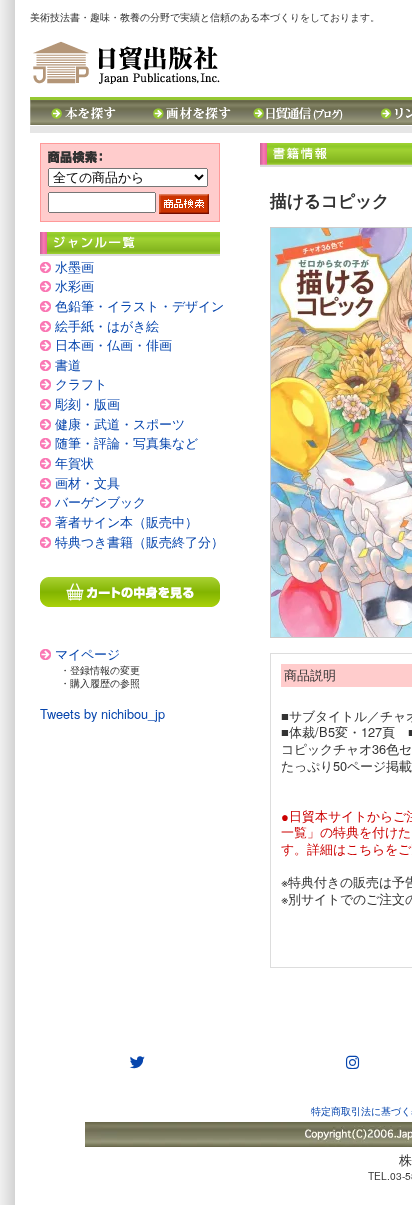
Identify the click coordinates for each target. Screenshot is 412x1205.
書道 (68, 364)
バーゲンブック (100, 501)
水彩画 (74, 285)
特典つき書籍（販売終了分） (139, 541)
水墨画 (74, 266)
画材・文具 (87, 482)
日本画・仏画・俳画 (113, 344)
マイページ (87, 653)
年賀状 (74, 462)
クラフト (81, 383)
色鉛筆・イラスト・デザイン (139, 305)
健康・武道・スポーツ (120, 423)
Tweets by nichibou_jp (102, 713)
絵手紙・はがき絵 (107, 325)
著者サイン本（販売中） (126, 521)
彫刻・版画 (87, 403)
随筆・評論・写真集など (126, 442)
